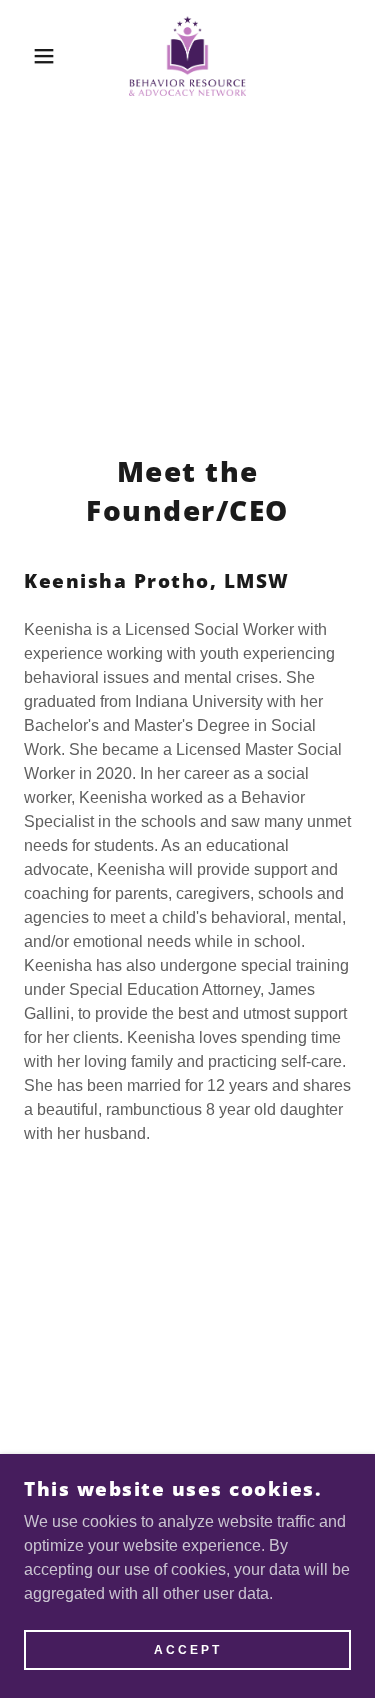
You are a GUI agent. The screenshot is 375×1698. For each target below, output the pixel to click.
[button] (29, 56)
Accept (188, 1650)
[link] (187, 56)
